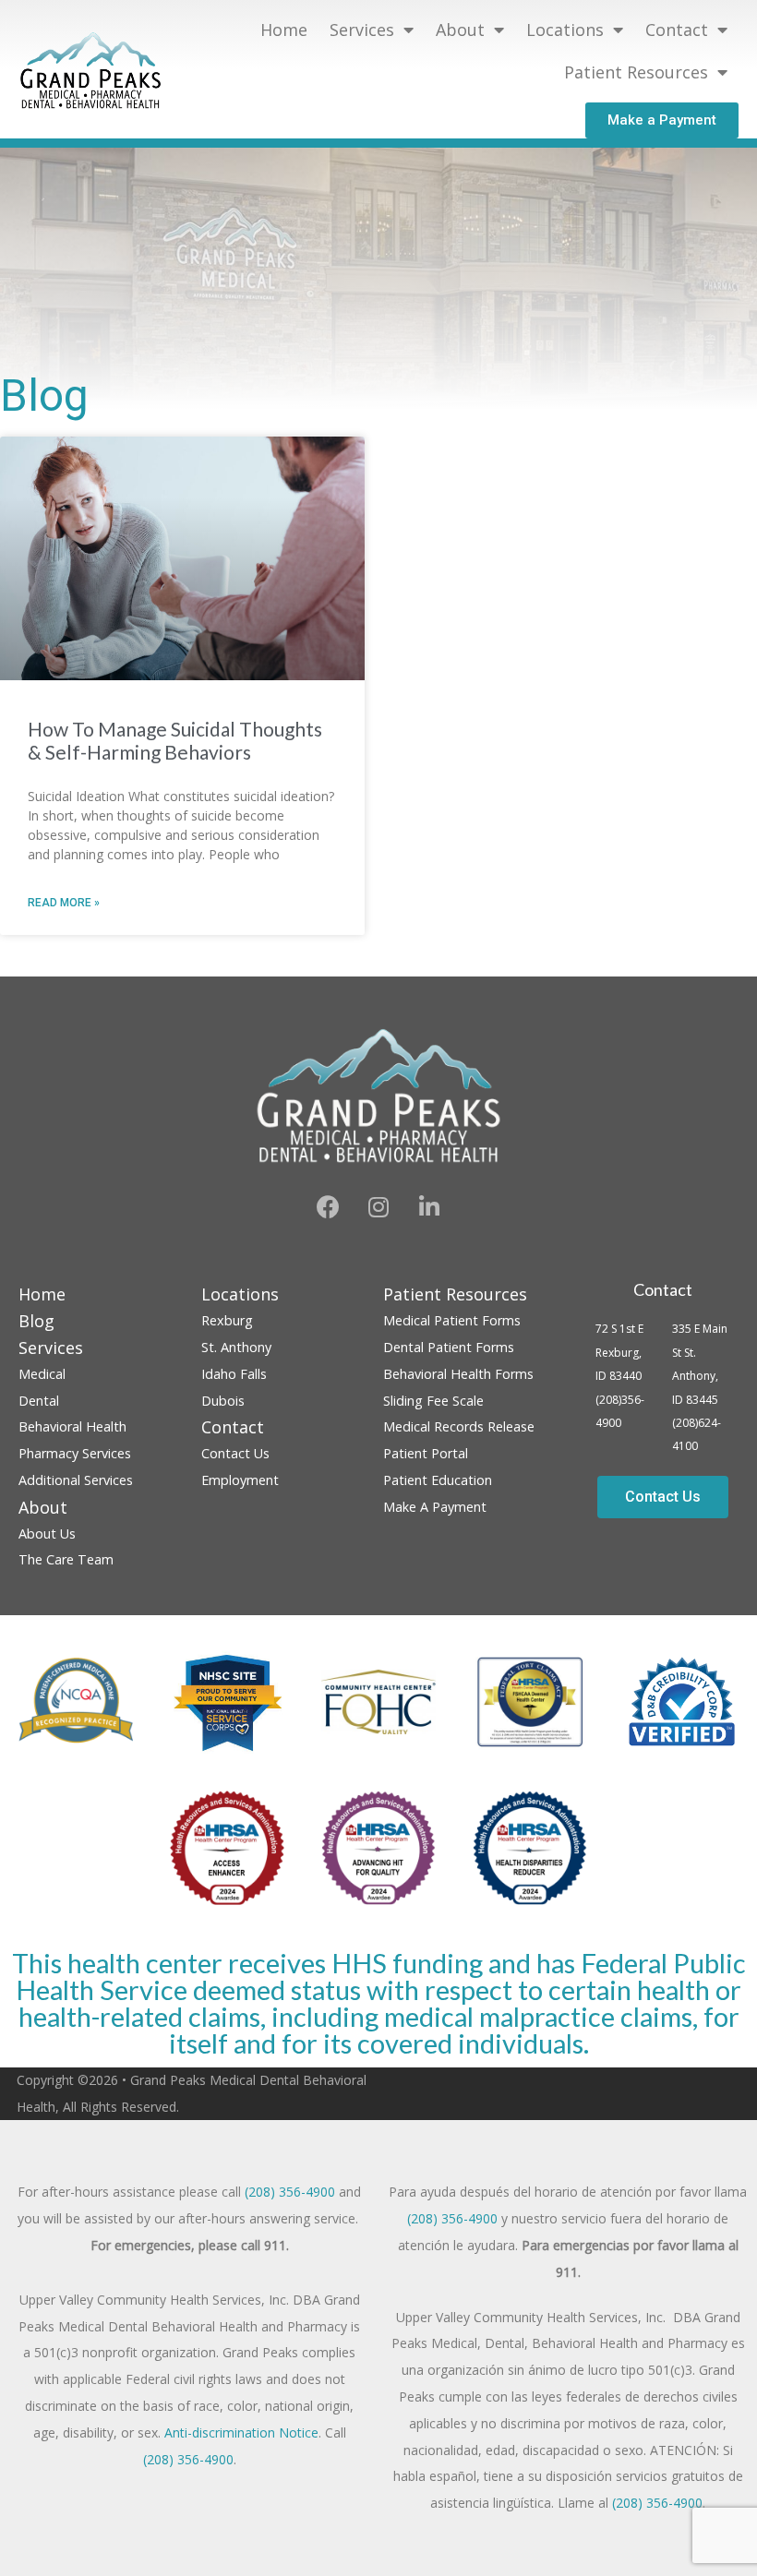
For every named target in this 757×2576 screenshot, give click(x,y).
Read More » (64, 903)
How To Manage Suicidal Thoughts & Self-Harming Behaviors (175, 740)
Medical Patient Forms (452, 1320)
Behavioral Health (72, 1426)
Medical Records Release (459, 1426)
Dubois (223, 1401)
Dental (39, 1401)
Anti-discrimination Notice (241, 2432)
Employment (240, 1480)
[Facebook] (328, 1206)
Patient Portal (426, 1453)
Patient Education (438, 1480)
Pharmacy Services (75, 1453)
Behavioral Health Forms (458, 1374)
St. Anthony (236, 1347)
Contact (663, 1289)
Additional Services (76, 1480)
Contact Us (235, 1453)
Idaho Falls (234, 1374)
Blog (36, 1321)
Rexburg (227, 1320)
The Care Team (66, 1559)
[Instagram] (378, 1206)
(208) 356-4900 (290, 2192)
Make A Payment (435, 1507)
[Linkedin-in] (429, 1206)
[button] (662, 120)
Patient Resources (636, 72)
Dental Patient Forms (449, 1347)
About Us (47, 1534)
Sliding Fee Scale (433, 1401)
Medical (42, 1374)
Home (284, 30)
